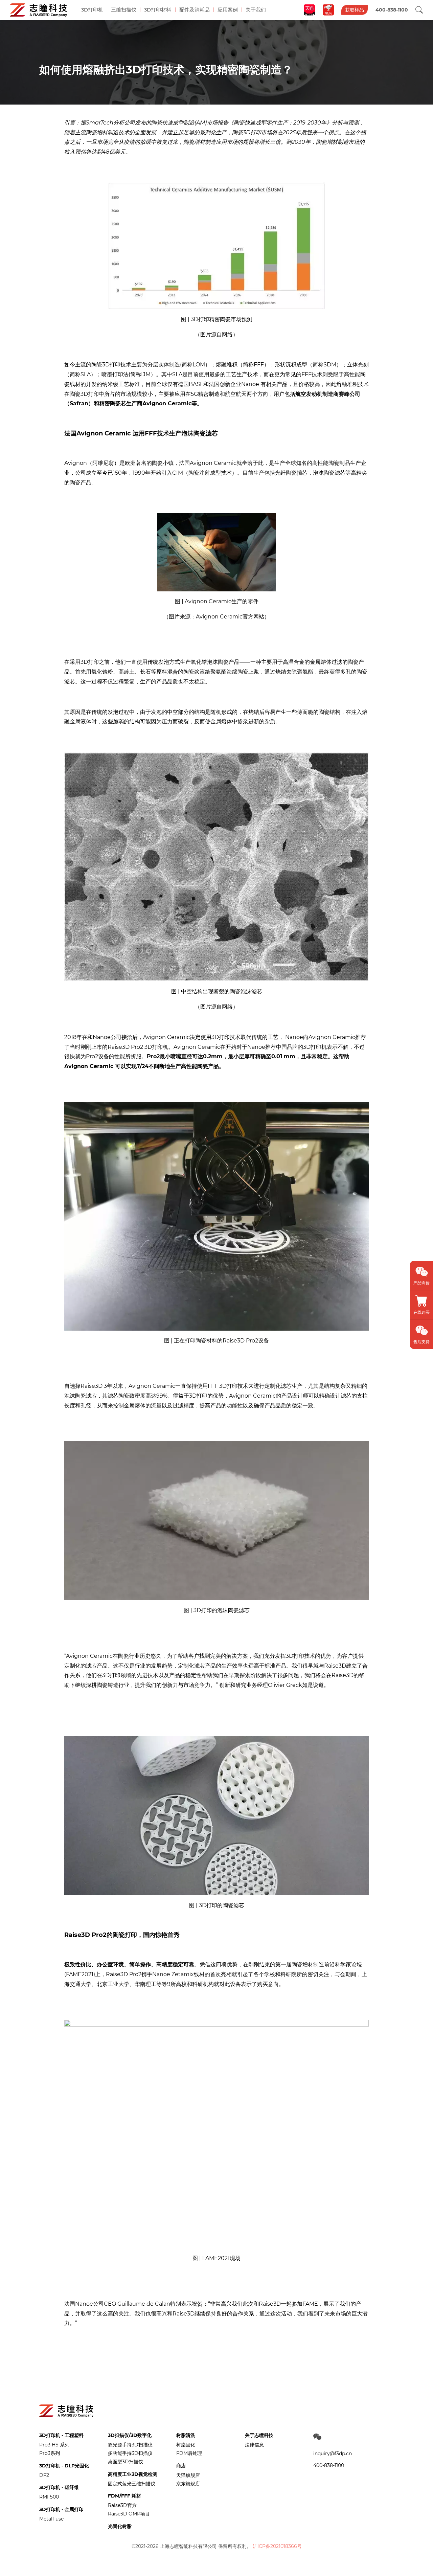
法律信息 (254, 2445)
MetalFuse (51, 2519)
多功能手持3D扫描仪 (130, 2453)
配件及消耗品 (195, 10)
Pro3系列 (50, 2453)
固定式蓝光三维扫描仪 (132, 2484)
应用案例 (228, 10)
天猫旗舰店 (188, 2475)
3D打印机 (92, 10)
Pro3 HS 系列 (54, 2445)
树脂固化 (186, 2445)
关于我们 (256, 10)
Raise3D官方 (122, 2505)
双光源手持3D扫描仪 (130, 2445)
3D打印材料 (158, 10)
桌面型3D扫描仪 (126, 2462)
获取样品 (355, 10)
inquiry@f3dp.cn (333, 2454)
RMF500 (49, 2497)
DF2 (44, 2475)
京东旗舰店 (188, 2484)
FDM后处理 (189, 2453)
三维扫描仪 (124, 10)
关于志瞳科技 (259, 2435)
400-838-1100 (329, 2465)
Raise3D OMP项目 (129, 2514)
